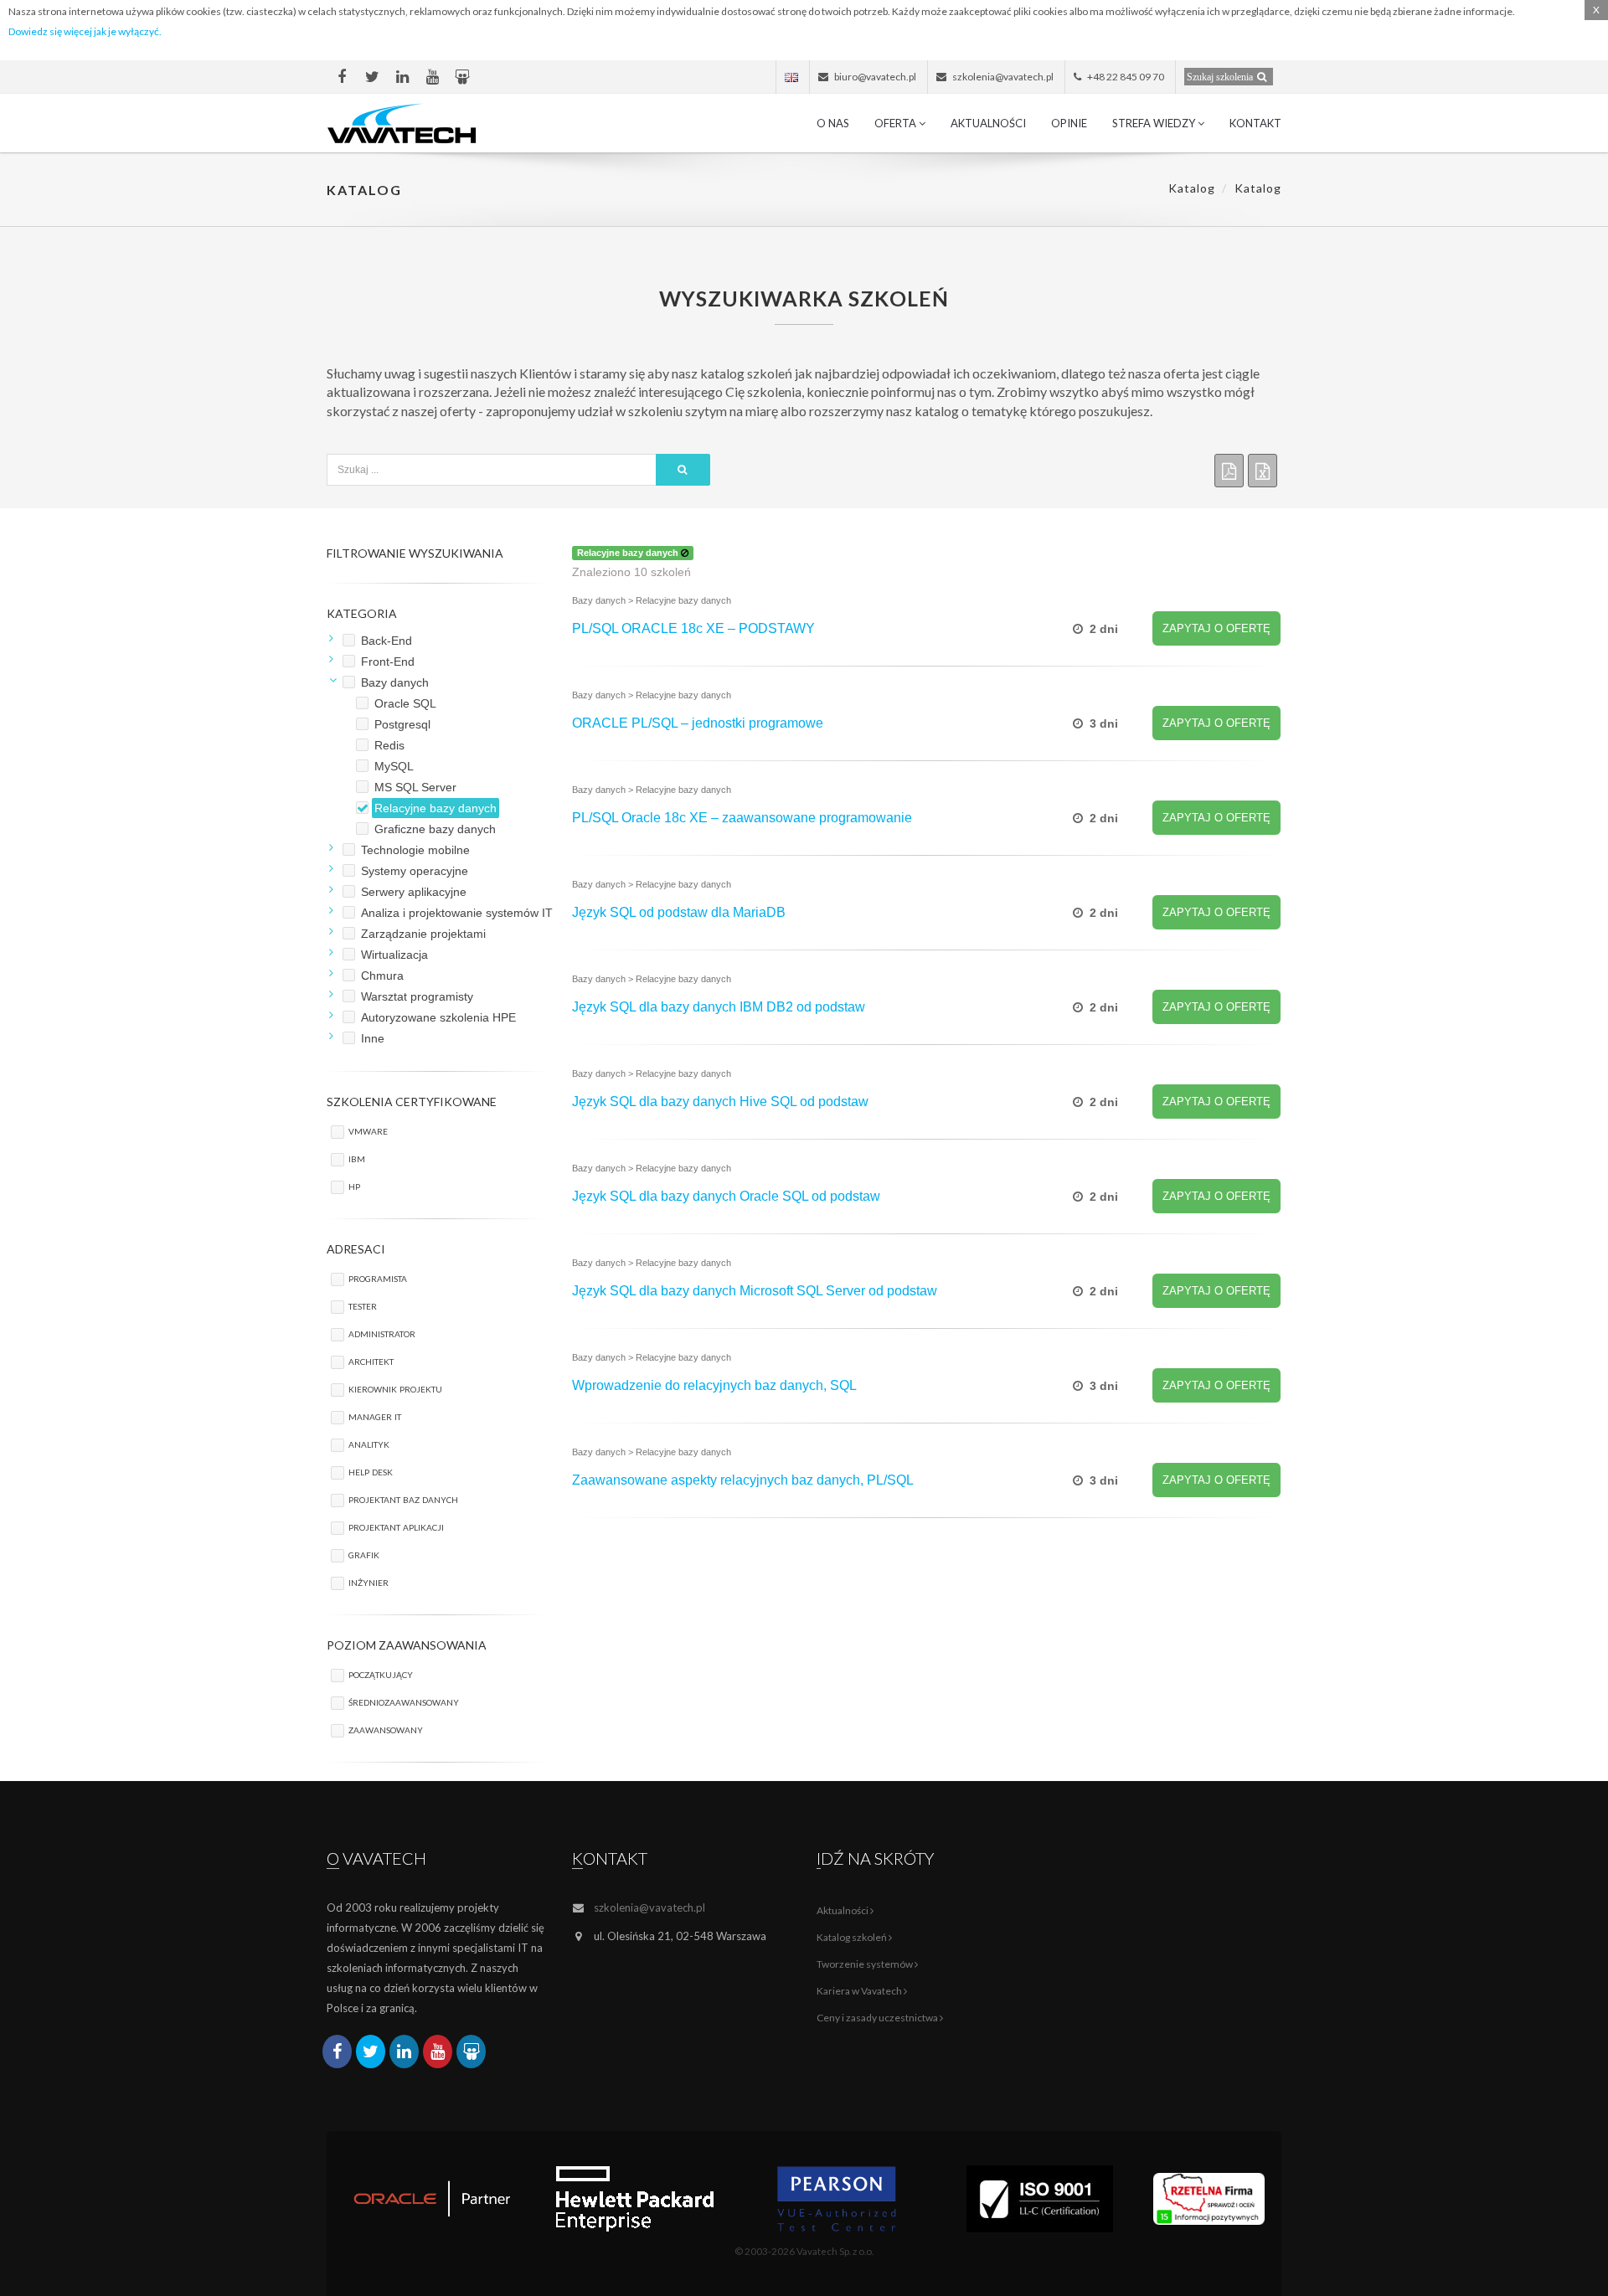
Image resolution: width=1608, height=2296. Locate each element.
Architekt (371, 1360)
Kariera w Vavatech (860, 1991)
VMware (368, 1130)
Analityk (369, 1443)
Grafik (364, 1554)
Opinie (1069, 123)
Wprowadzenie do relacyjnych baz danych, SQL (714, 1385)
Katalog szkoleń (853, 1937)
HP (354, 1185)
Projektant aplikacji (396, 1526)
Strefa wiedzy (1155, 123)
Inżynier (368, 1581)
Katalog (1192, 188)
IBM (357, 1158)
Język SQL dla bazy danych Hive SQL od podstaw (720, 1102)
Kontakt (1255, 123)
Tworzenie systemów (866, 1964)
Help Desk (371, 1471)
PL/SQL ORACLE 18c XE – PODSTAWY (693, 628)
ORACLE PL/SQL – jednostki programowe (698, 723)
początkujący (381, 1673)
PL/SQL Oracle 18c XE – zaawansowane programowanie (742, 818)
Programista (378, 1277)
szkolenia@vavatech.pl (649, 1907)
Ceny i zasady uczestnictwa (878, 2018)
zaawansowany (386, 1729)
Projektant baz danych (403, 1498)
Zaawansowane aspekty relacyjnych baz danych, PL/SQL (743, 1480)
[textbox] (492, 470)
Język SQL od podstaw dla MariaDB (679, 912)
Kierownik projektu (395, 1388)
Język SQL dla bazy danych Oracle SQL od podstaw (726, 1196)
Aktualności (988, 123)
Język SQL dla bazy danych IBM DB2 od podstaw (719, 1007)
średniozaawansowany (404, 1701)
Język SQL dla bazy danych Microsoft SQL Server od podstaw (755, 1291)
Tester (363, 1305)
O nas (833, 123)
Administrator (382, 1333)
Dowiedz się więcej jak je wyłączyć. (85, 31)
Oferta (897, 123)
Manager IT (375, 1416)
